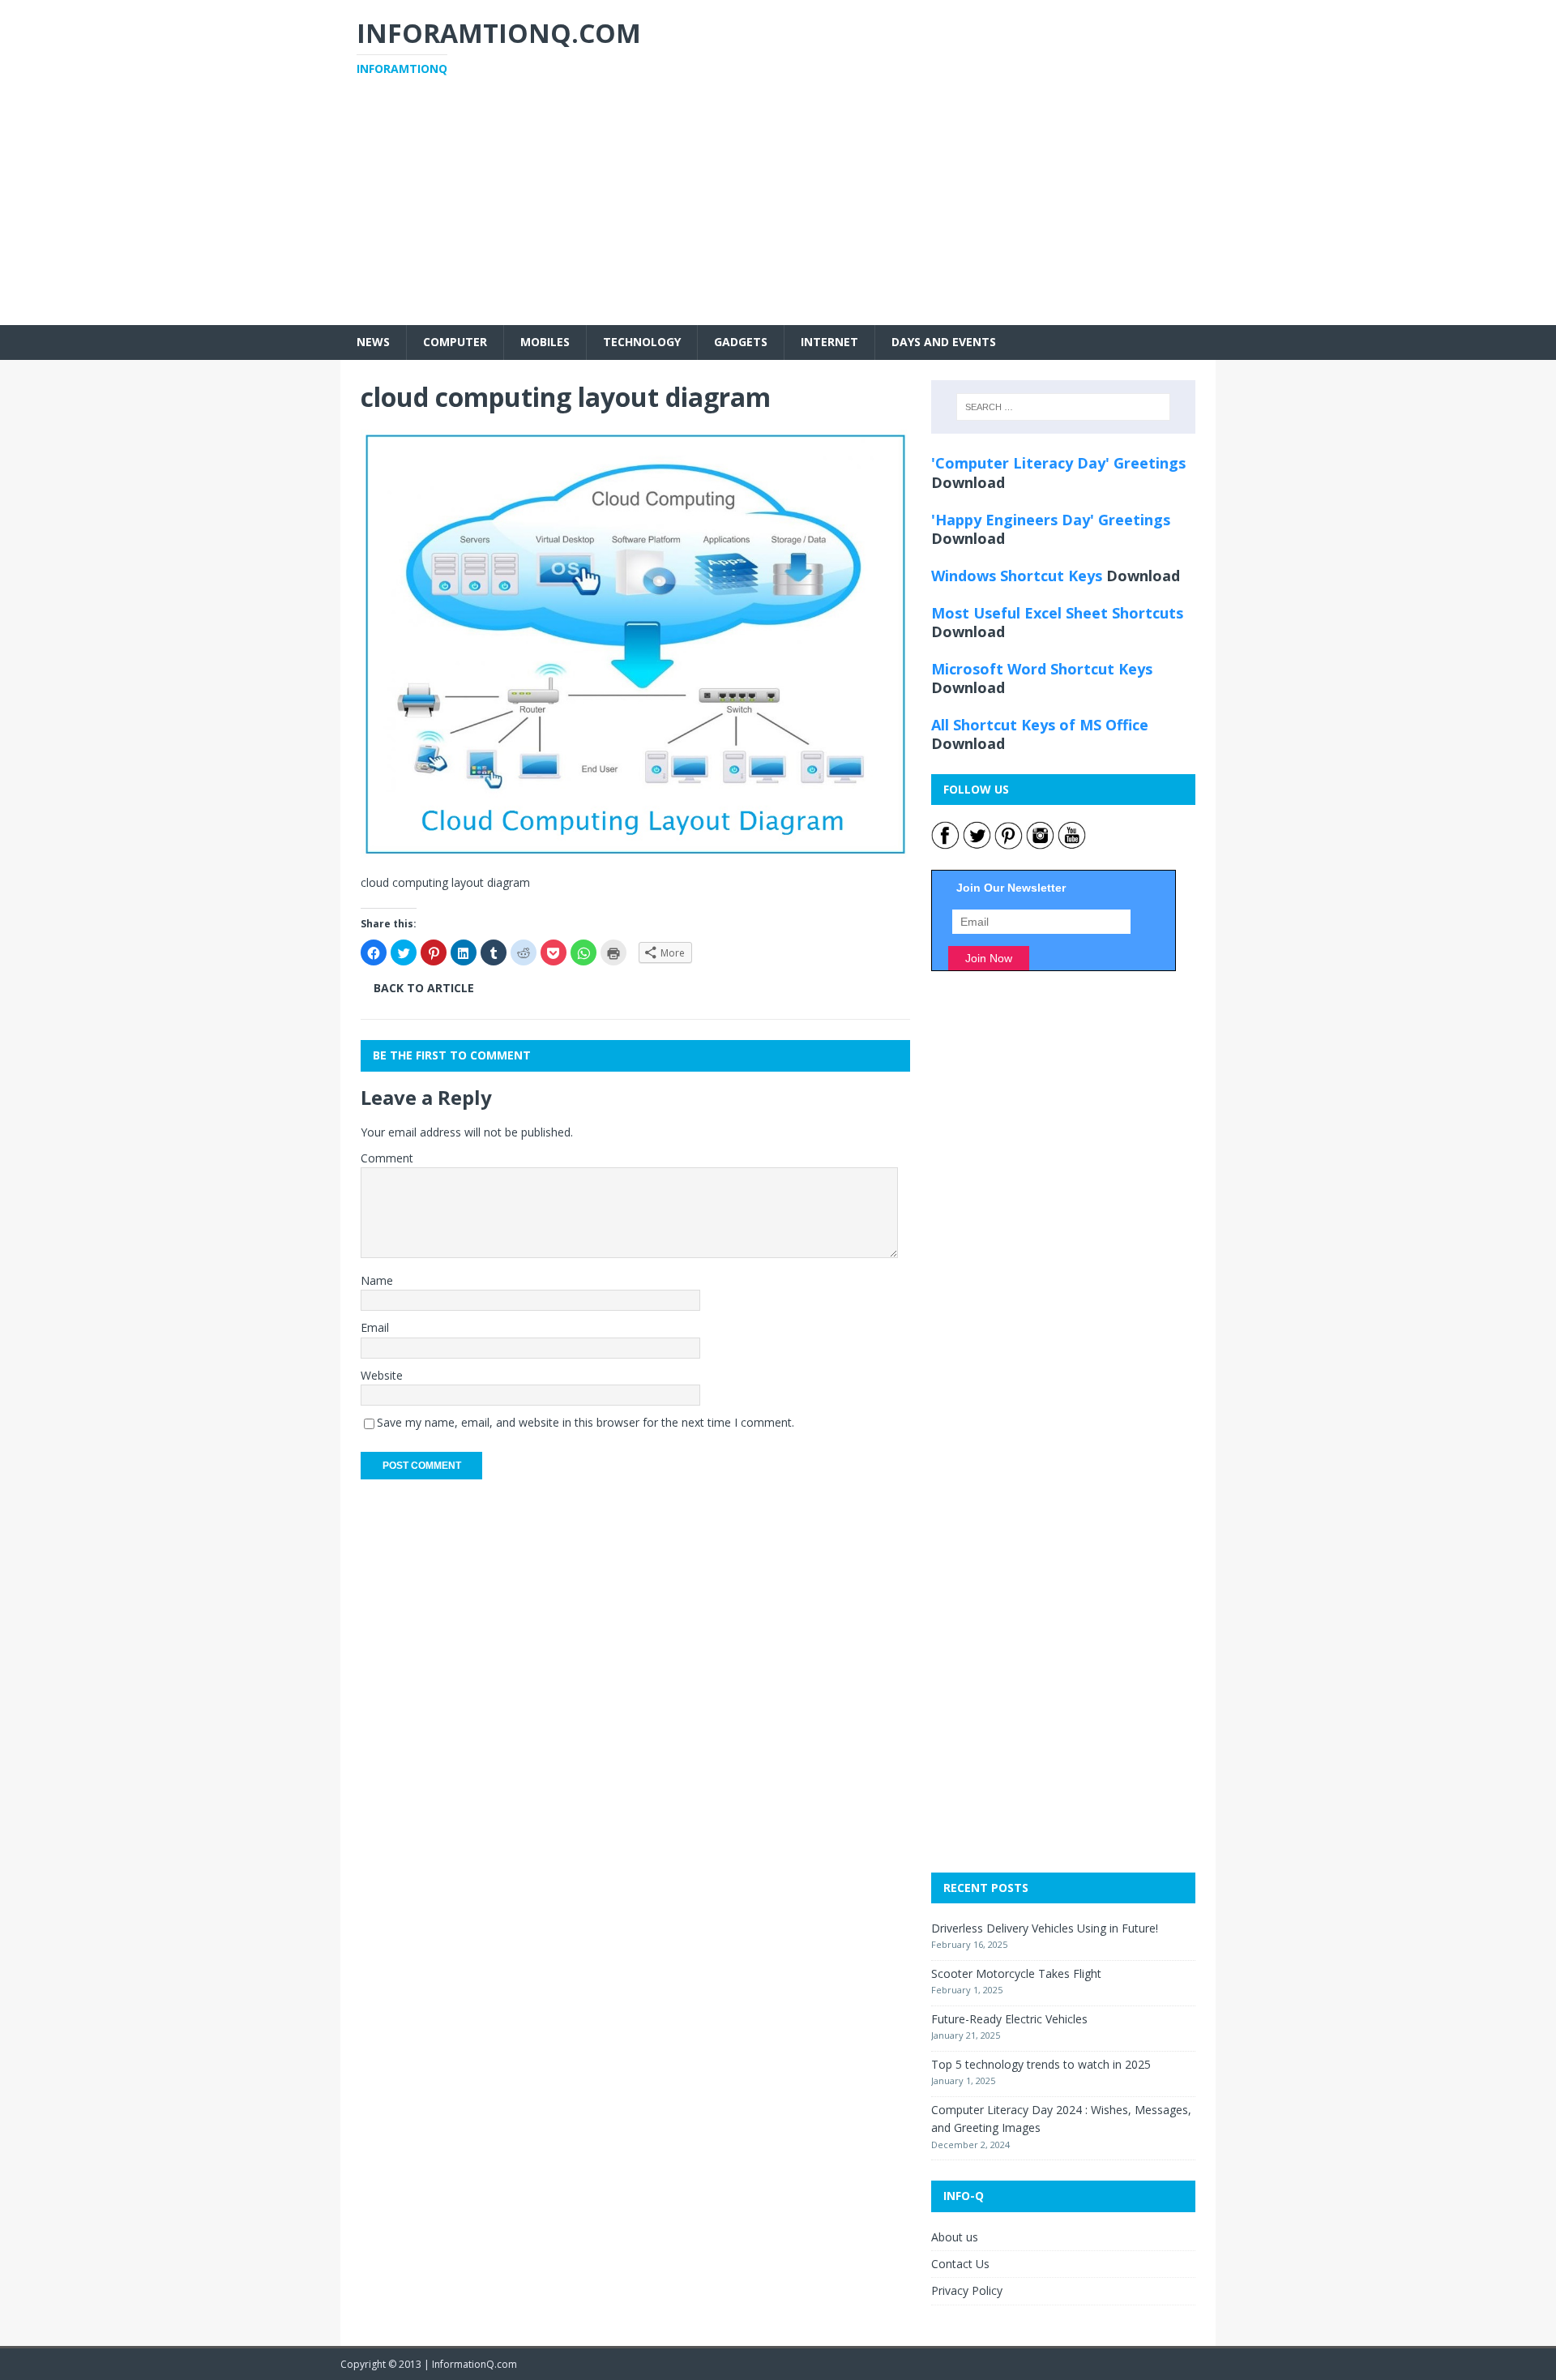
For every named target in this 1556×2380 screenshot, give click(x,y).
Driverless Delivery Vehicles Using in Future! (1045, 1928)
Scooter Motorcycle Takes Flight (1016, 1973)
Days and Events (944, 342)
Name (377, 1280)
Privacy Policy (967, 2290)
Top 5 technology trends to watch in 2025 (1041, 2064)
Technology (642, 342)
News (373, 342)
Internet (829, 342)
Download (968, 482)
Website (382, 1375)
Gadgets (741, 342)
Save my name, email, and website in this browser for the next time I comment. (586, 1422)
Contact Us (960, 2264)
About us (955, 2237)
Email (375, 1327)
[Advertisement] (778, 212)
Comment (387, 1158)
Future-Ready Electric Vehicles (1009, 2019)
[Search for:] (1063, 407)
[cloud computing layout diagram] (635, 848)
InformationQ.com (474, 2364)
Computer (455, 342)
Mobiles (545, 342)
